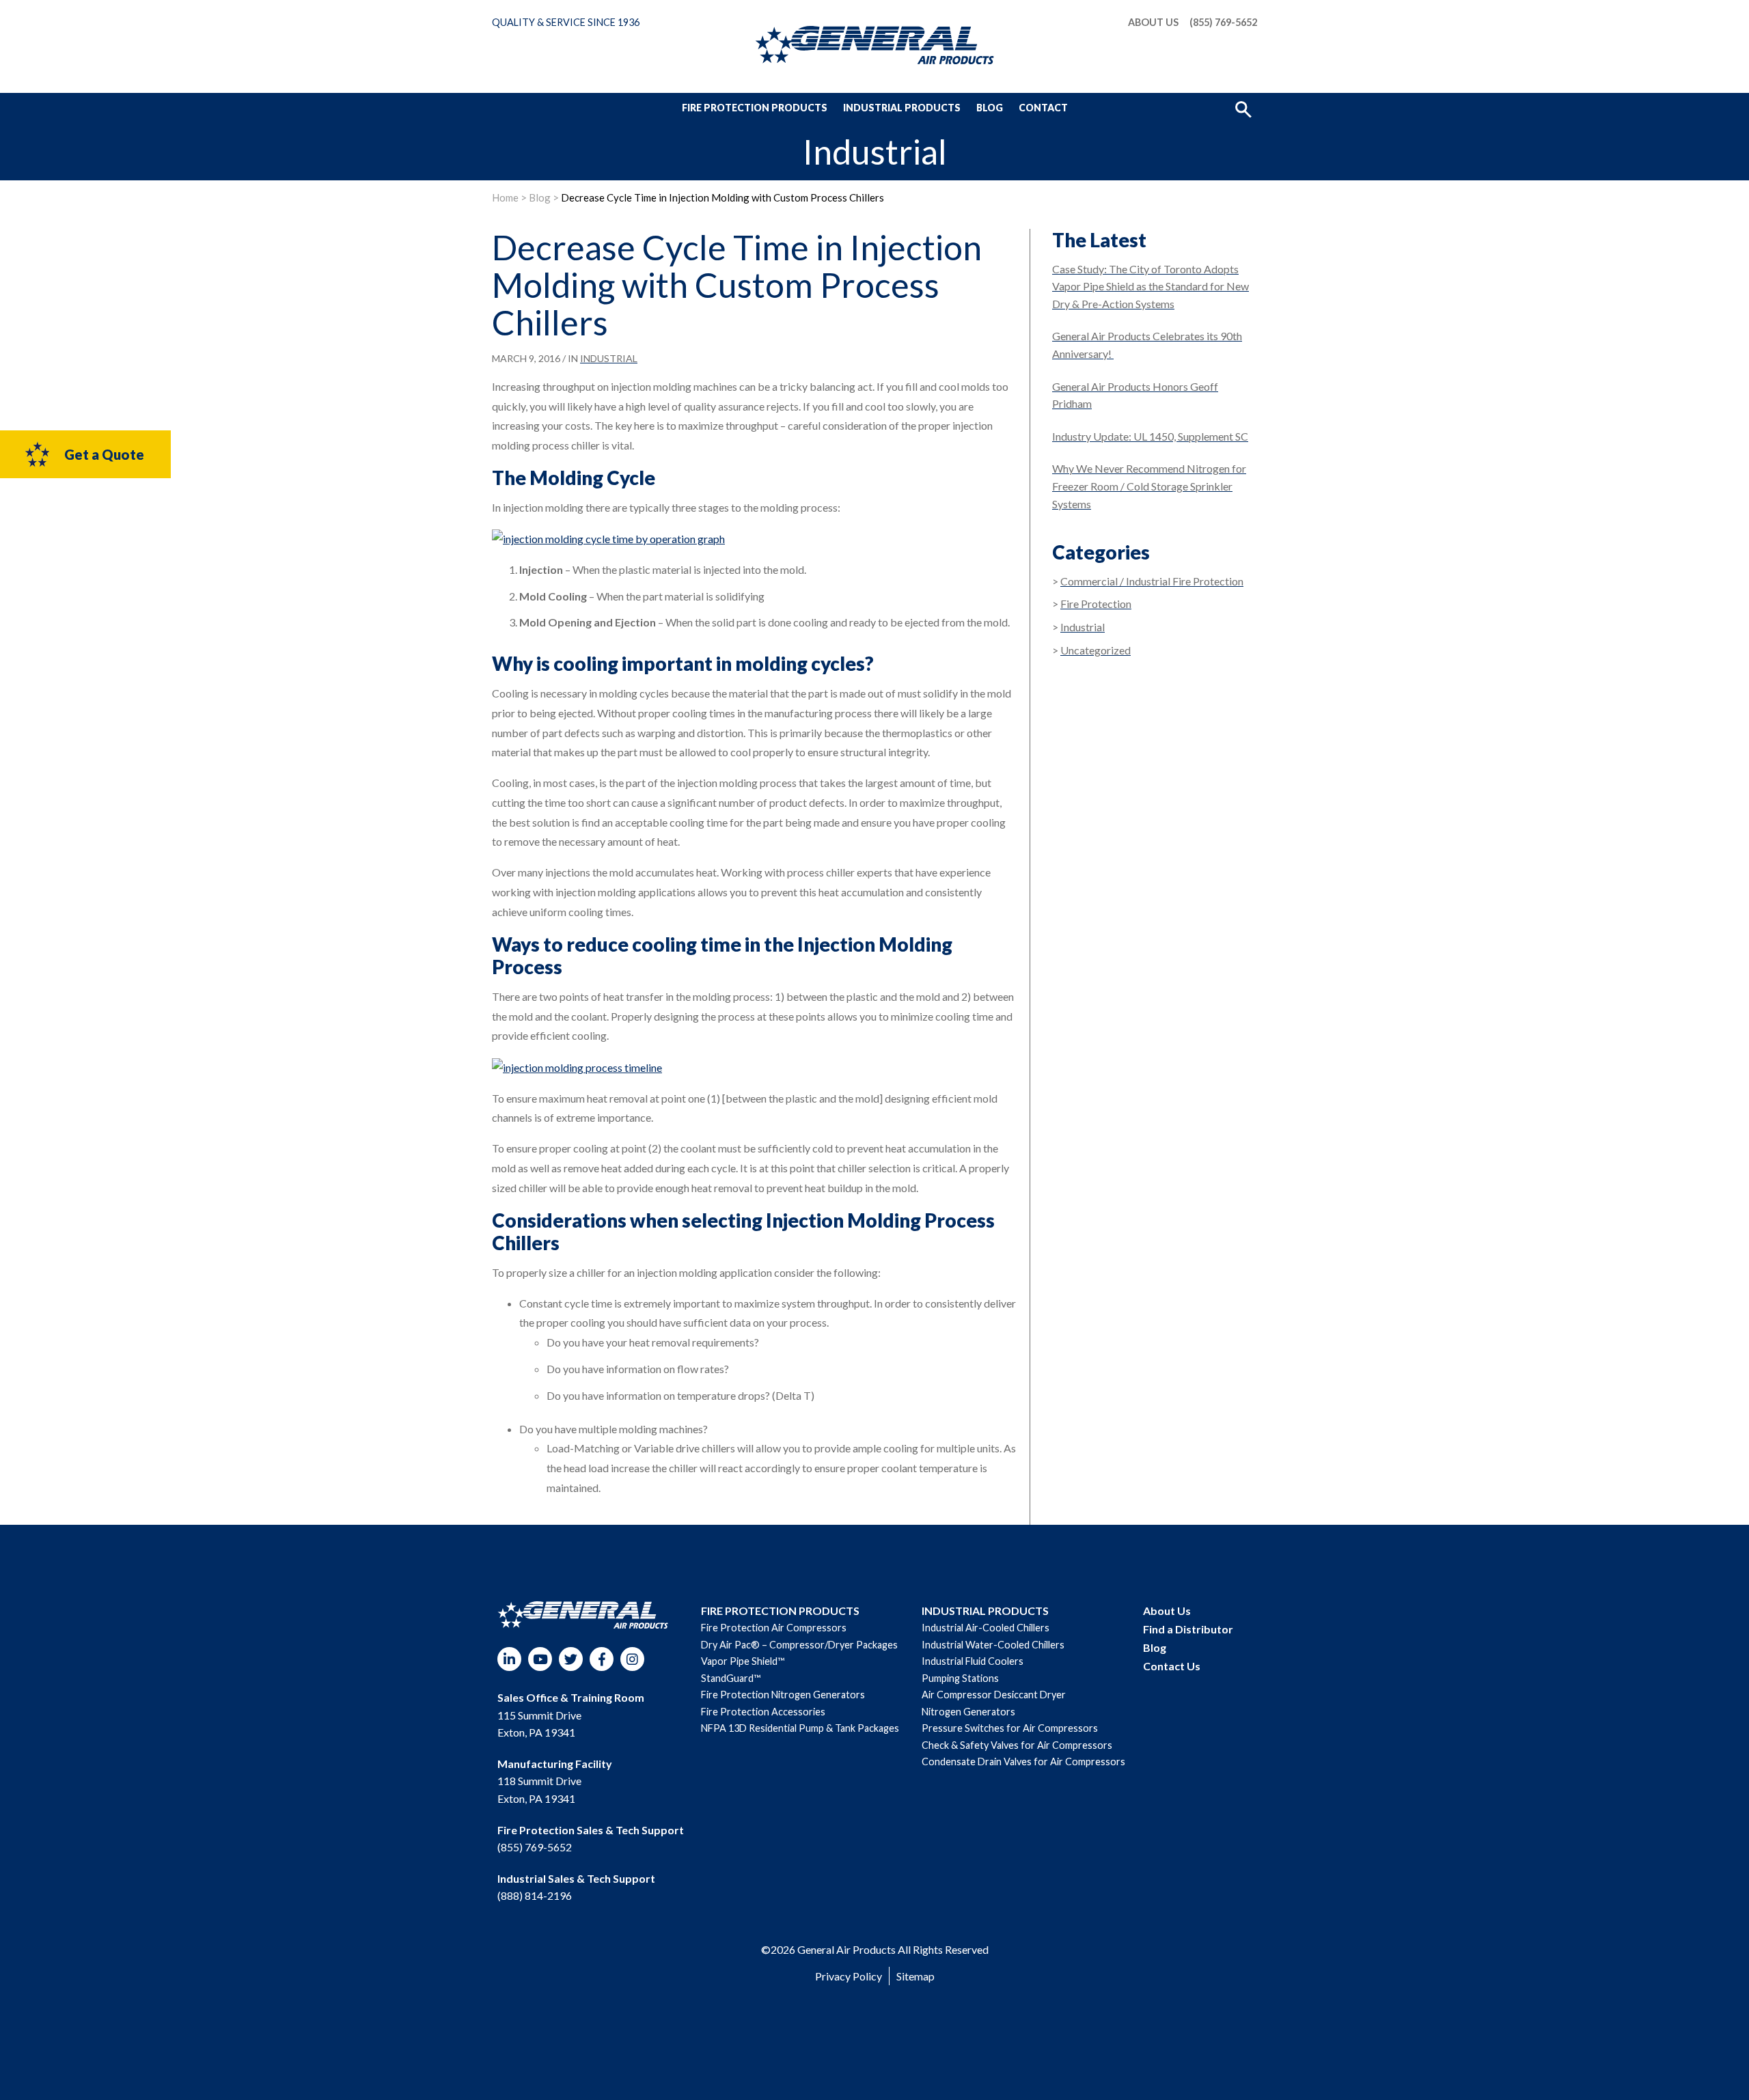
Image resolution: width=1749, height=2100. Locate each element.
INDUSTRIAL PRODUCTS (985, 1611)
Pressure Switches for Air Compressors (1010, 1728)
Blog (990, 108)
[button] (1243, 108)
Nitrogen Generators (968, 1712)
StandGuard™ (731, 1678)
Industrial (609, 358)
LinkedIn (509, 1659)
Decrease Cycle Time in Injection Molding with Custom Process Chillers (722, 197)
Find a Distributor (1188, 1629)
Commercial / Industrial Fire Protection (1152, 581)
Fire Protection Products (755, 108)
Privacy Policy (849, 1976)
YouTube (540, 1659)
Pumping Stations (960, 1678)
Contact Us (1172, 1666)
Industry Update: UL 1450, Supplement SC (1150, 436)
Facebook (602, 1659)
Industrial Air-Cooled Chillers (986, 1628)
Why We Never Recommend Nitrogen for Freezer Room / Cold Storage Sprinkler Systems (1149, 486)
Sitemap (915, 1976)
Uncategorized (1096, 650)
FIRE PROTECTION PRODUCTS (780, 1611)
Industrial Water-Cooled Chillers (993, 1645)
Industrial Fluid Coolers (973, 1661)
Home (505, 197)
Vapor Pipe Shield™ (743, 1661)
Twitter (571, 1659)
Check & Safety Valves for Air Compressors (1017, 1745)
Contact (1043, 108)
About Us (1153, 23)
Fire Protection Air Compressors (774, 1628)
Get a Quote (104, 454)
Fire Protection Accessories (763, 1712)
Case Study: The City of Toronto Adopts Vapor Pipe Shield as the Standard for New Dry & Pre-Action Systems (1151, 286)
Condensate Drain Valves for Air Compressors (1023, 1761)
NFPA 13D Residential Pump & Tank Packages (800, 1728)
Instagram (632, 1659)
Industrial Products (902, 108)
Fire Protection (1096, 604)
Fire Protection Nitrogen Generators (783, 1695)
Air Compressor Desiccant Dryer (994, 1695)
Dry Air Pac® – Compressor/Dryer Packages (799, 1645)
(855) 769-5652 (1223, 23)
